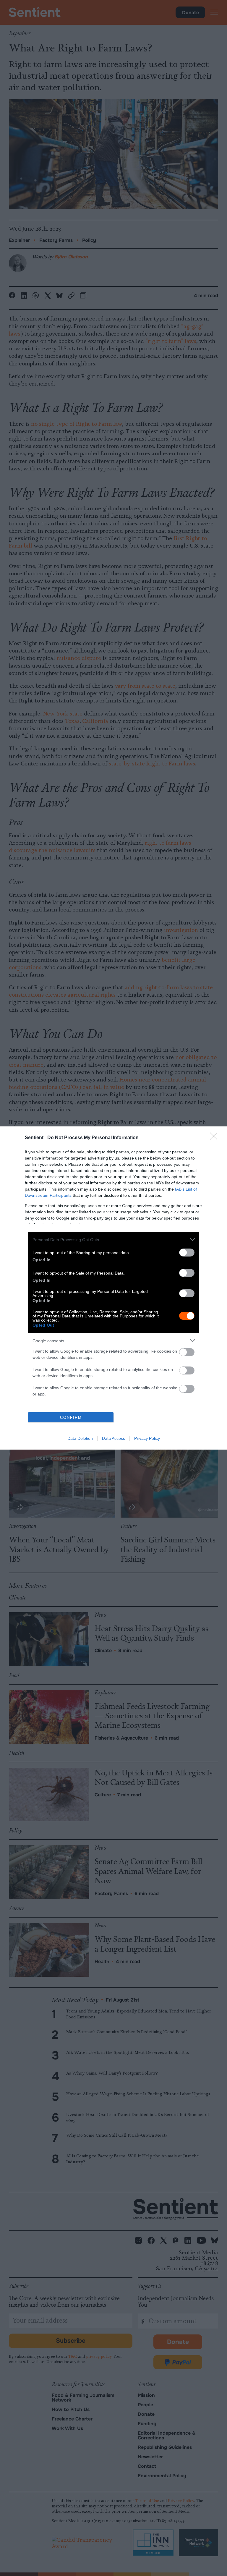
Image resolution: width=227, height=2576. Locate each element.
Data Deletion (80, 1438)
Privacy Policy (147, 1438)
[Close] (215, 1138)
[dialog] (113, 1288)
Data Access (113, 1438)
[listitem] (113, 1240)
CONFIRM (71, 1417)
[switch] (187, 1253)
